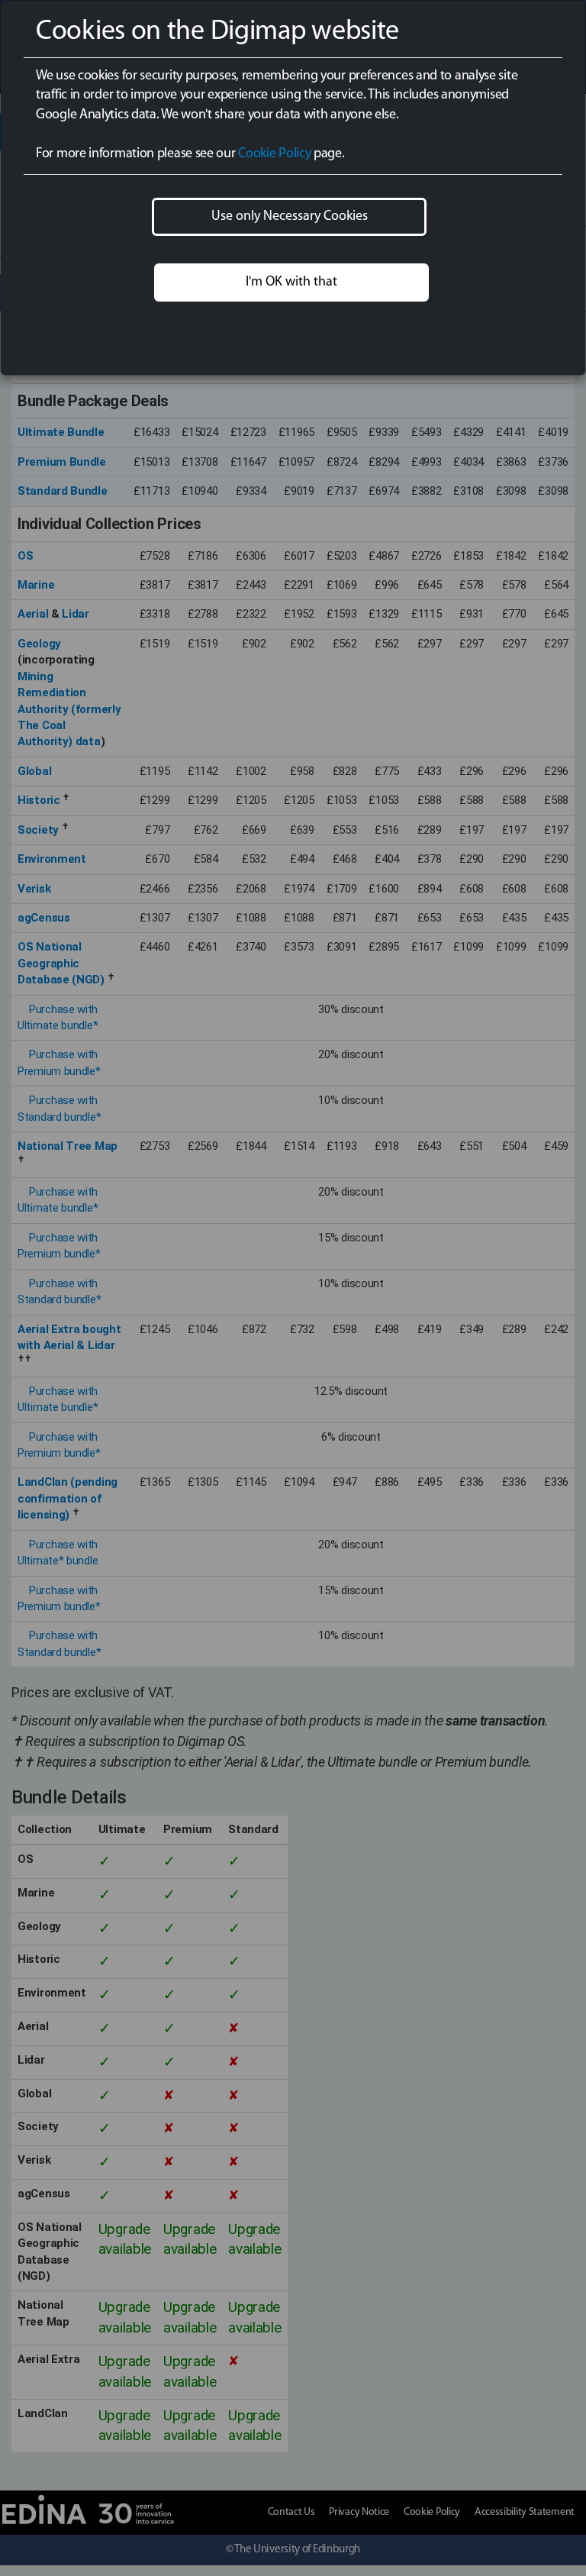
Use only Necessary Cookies (290, 217)
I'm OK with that (291, 282)
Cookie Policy (274, 154)
